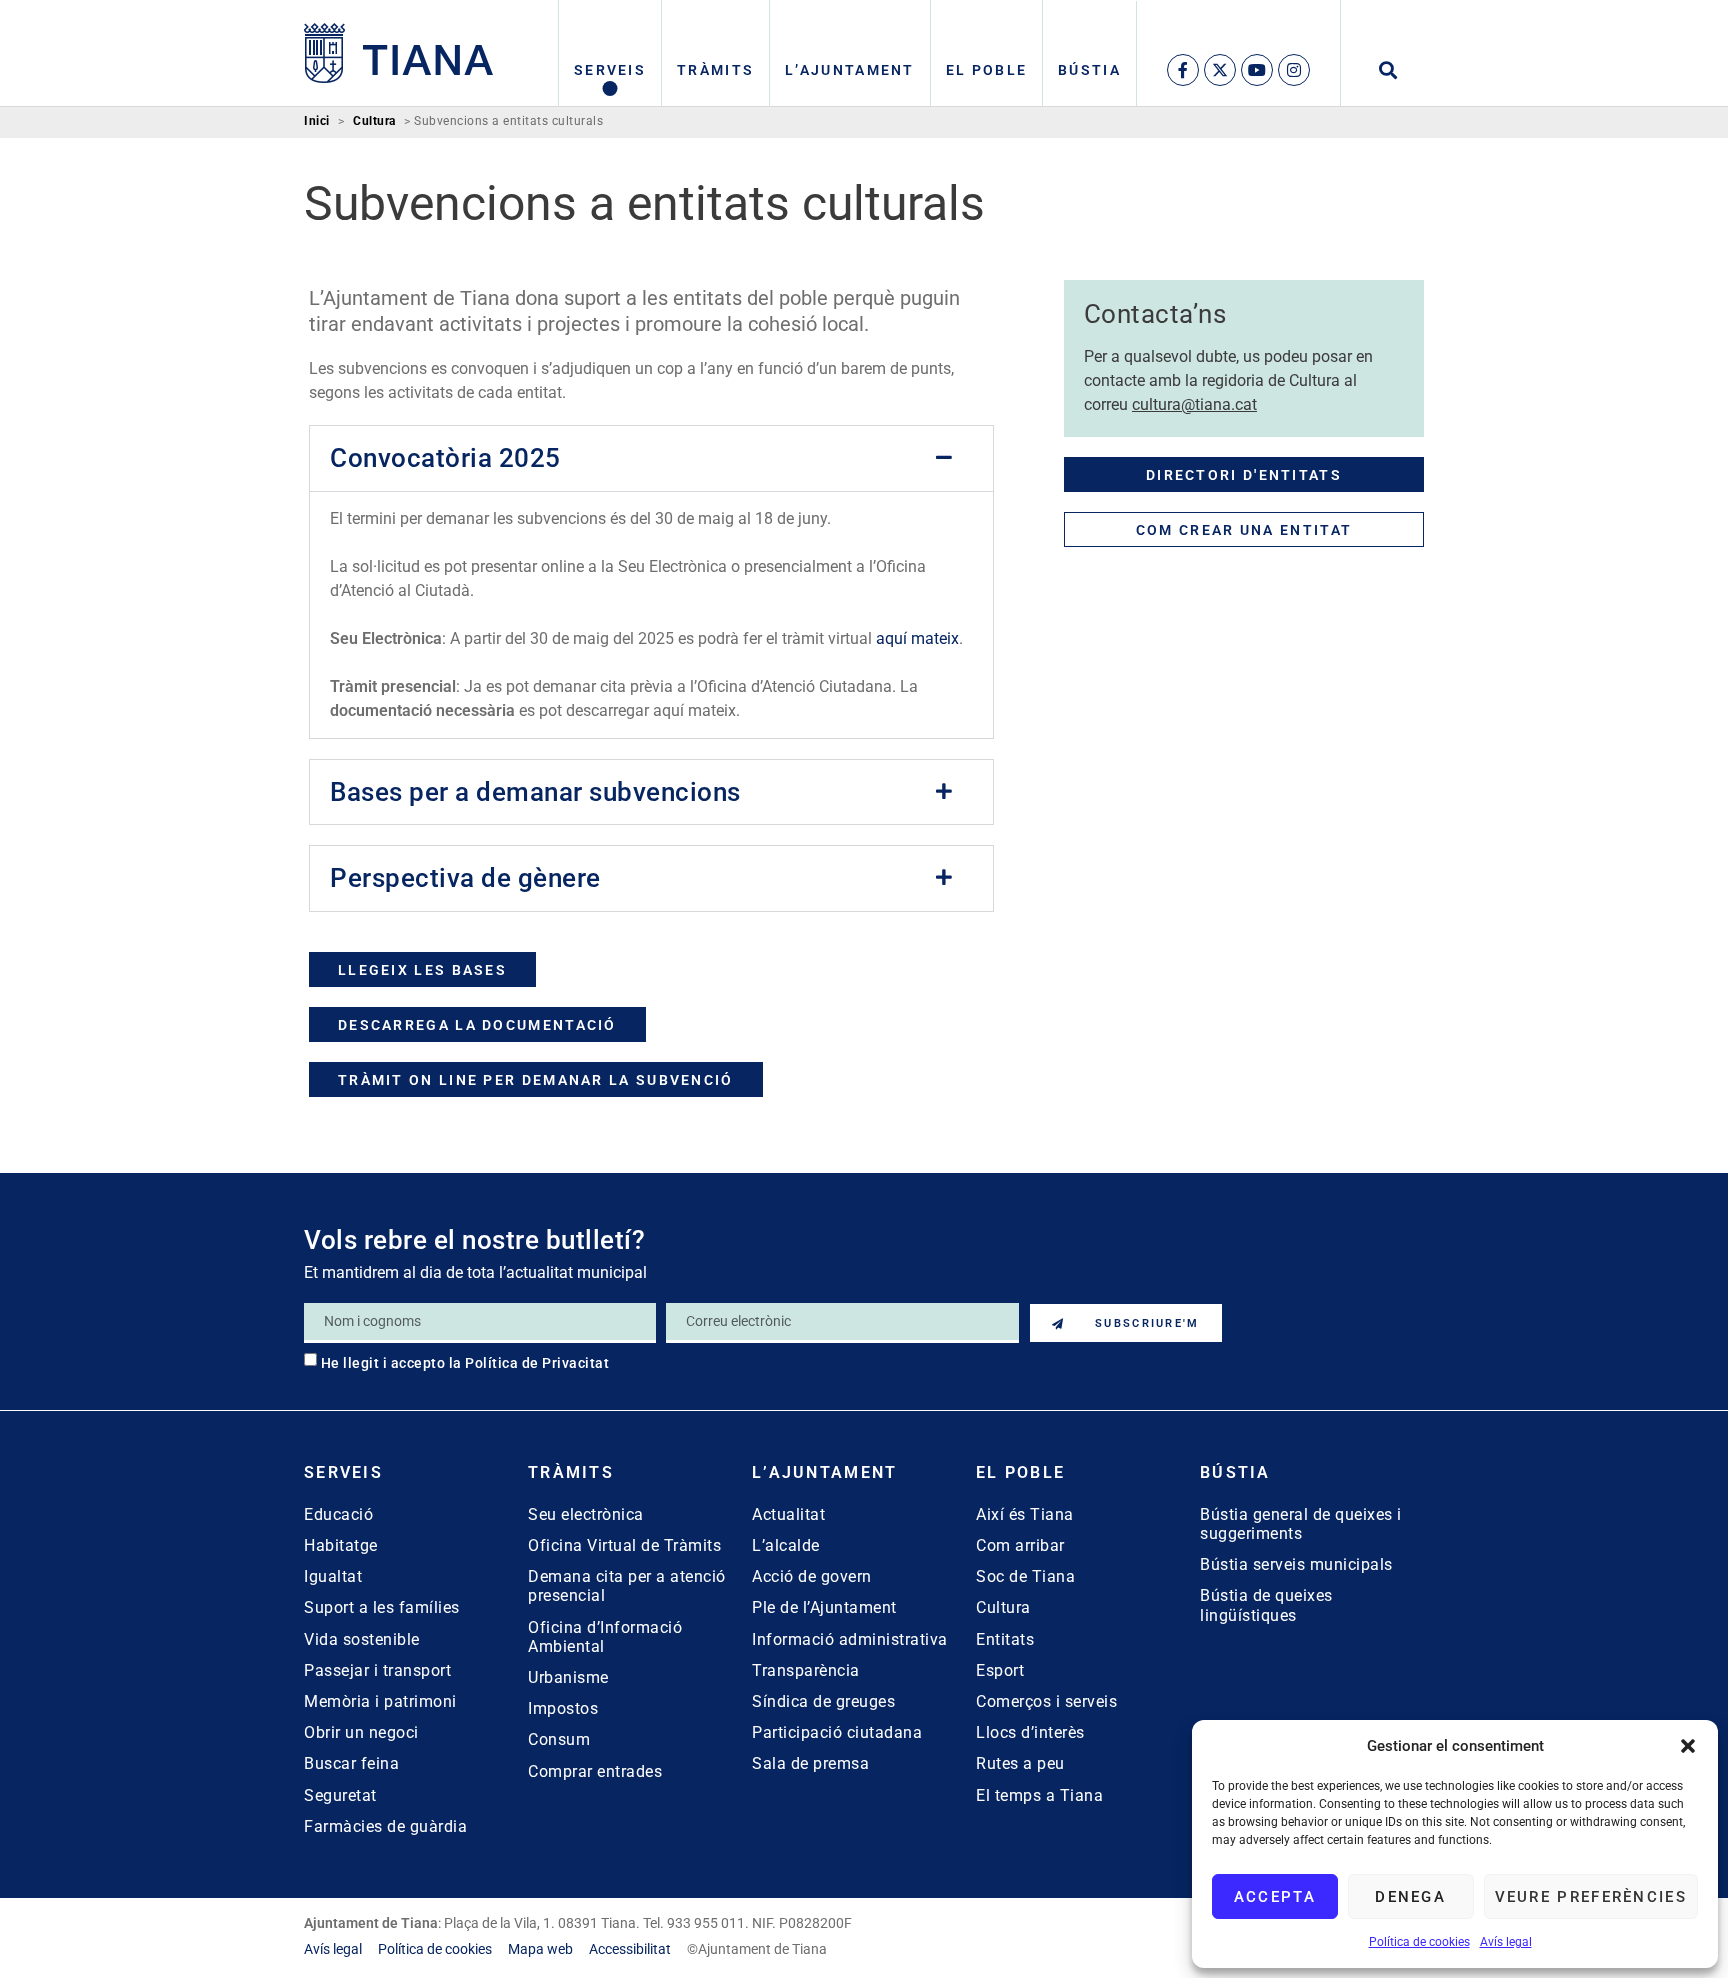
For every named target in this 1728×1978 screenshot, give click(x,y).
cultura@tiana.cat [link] (1194, 404)
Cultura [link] (374, 121)
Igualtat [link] (333, 1576)
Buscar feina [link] (351, 1763)
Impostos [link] (563, 1708)
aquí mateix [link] (917, 638)
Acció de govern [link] (812, 1576)
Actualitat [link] (788, 1514)
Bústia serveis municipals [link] (1296, 1564)
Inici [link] (317, 121)
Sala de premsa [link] (810, 1763)
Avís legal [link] (1506, 1942)
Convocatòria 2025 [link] (445, 458)
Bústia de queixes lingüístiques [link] (1266, 1605)
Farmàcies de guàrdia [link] (385, 1826)
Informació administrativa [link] (850, 1639)
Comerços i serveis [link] (1046, 1701)
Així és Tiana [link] (1025, 1514)
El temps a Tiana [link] (1039, 1795)
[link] (399, 53)
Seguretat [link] (340, 1795)
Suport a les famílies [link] (382, 1607)
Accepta (1275, 1897)
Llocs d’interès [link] (1030, 1732)
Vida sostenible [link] (362, 1639)
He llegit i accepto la (465, 1363)
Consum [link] (559, 1739)
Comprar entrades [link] (595, 1771)
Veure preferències (1591, 1897)
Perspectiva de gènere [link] (465, 878)
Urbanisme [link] (568, 1677)
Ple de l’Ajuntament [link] (824, 1607)
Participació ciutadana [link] (837, 1732)
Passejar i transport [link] (377, 1670)
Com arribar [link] (1020, 1545)
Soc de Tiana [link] (1025, 1576)
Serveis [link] (610, 70)
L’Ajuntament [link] (850, 70)
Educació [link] (338, 1514)
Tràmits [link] (715, 70)
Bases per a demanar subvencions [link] (535, 792)
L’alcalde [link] (786, 1545)
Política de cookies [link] (1419, 1942)
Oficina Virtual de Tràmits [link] (624, 1545)
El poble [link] (986, 70)
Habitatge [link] (341, 1545)
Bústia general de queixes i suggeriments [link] (1301, 1524)
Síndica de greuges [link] (823, 1701)
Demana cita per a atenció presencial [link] (627, 1586)
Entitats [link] (1005, 1639)
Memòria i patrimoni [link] (380, 1701)
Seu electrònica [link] (586, 1514)
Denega (1410, 1897)
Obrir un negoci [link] (361, 1732)
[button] (1688, 1746)
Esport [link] (1000, 1670)
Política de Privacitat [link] (537, 1363)
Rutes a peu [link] (1020, 1763)
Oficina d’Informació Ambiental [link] (605, 1637)
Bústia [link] (1089, 70)
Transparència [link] (806, 1670)
